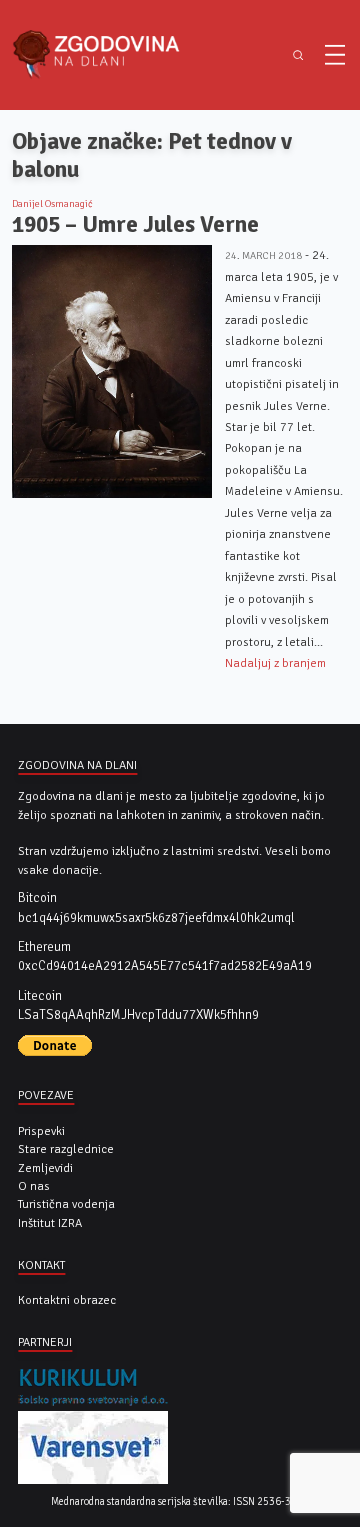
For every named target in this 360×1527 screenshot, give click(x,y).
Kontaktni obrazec (67, 1300)
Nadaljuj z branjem (275, 663)
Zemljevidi (45, 1168)
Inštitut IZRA (50, 1223)
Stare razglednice (66, 1149)
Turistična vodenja (66, 1204)
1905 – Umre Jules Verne (135, 224)
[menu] (335, 55)
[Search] (297, 55)
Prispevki (41, 1131)
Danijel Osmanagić (52, 204)
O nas (34, 1186)
